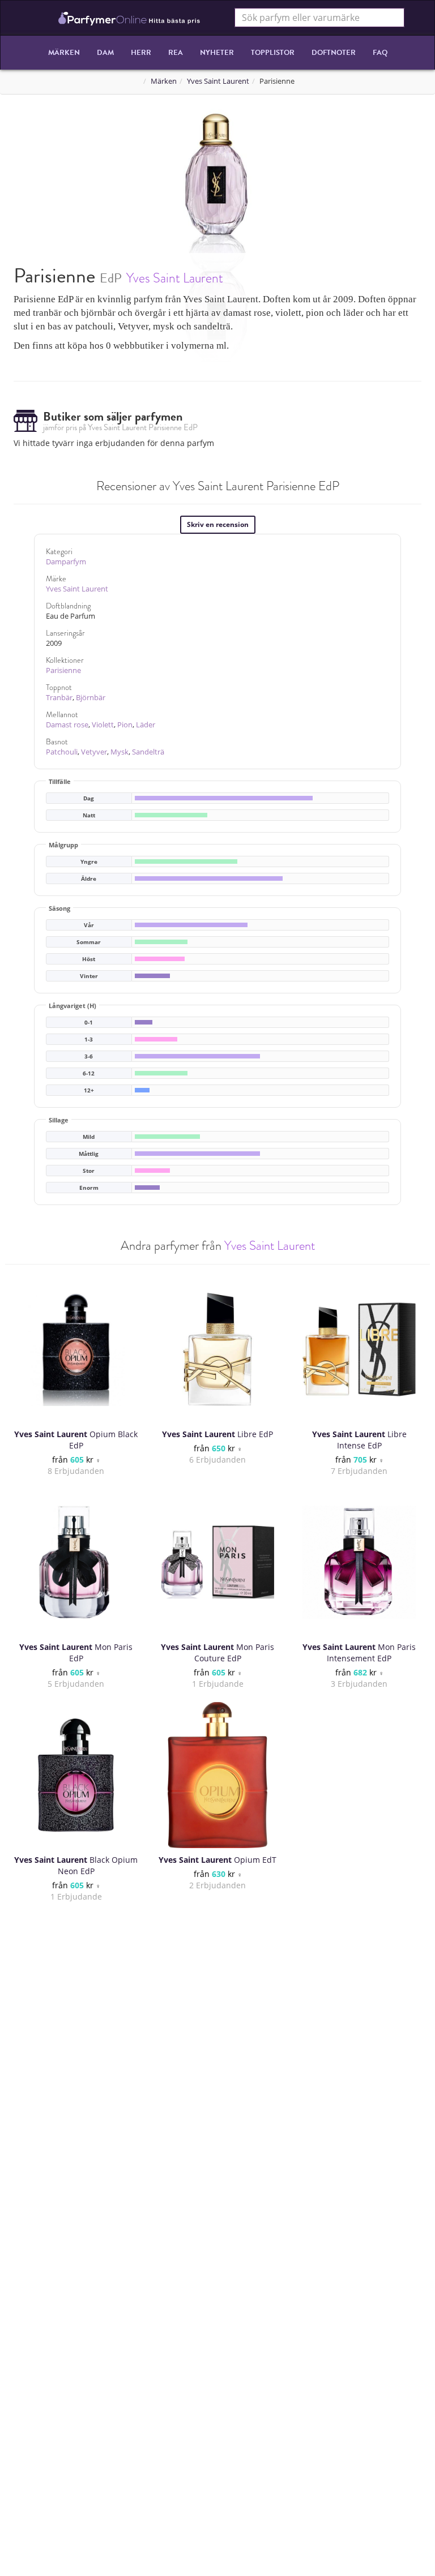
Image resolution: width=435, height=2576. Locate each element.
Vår (89, 925)
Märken (64, 53)
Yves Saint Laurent (218, 81)
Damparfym (66, 562)
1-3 (89, 1040)
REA (176, 53)
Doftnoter (334, 53)
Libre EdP (217, 1434)
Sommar (89, 942)
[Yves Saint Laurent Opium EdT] (217, 1775)
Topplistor (273, 53)
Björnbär (91, 698)
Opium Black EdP (76, 1440)
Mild (89, 1137)
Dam (105, 53)
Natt (89, 815)
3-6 (89, 1056)
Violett (103, 725)
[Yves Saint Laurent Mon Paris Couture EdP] (217, 1562)
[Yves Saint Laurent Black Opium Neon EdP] (76, 1775)
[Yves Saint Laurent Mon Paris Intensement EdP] (359, 1562)
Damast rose (67, 725)
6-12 (89, 1073)
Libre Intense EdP (359, 1440)
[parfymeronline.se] (129, 18)
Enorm (89, 1188)
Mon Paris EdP (76, 1653)
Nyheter (217, 53)
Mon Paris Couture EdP (217, 1653)
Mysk (120, 752)
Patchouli (62, 752)
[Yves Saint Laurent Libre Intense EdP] (359, 1349)
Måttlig (89, 1154)
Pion (125, 725)
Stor (89, 1171)
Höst (89, 959)
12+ (89, 1090)
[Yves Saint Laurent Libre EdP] (217, 1349)
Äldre (89, 879)
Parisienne (63, 670)
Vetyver (94, 752)
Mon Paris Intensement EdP (359, 1653)
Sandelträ (148, 752)
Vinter (89, 976)
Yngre (89, 862)
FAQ (380, 53)
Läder (146, 725)
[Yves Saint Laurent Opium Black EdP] (76, 1349)
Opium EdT (217, 1860)
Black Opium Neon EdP (76, 1865)
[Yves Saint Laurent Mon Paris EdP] (76, 1562)
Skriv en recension (218, 524)
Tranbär (59, 698)
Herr (141, 53)
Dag (89, 798)
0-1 (89, 1023)
